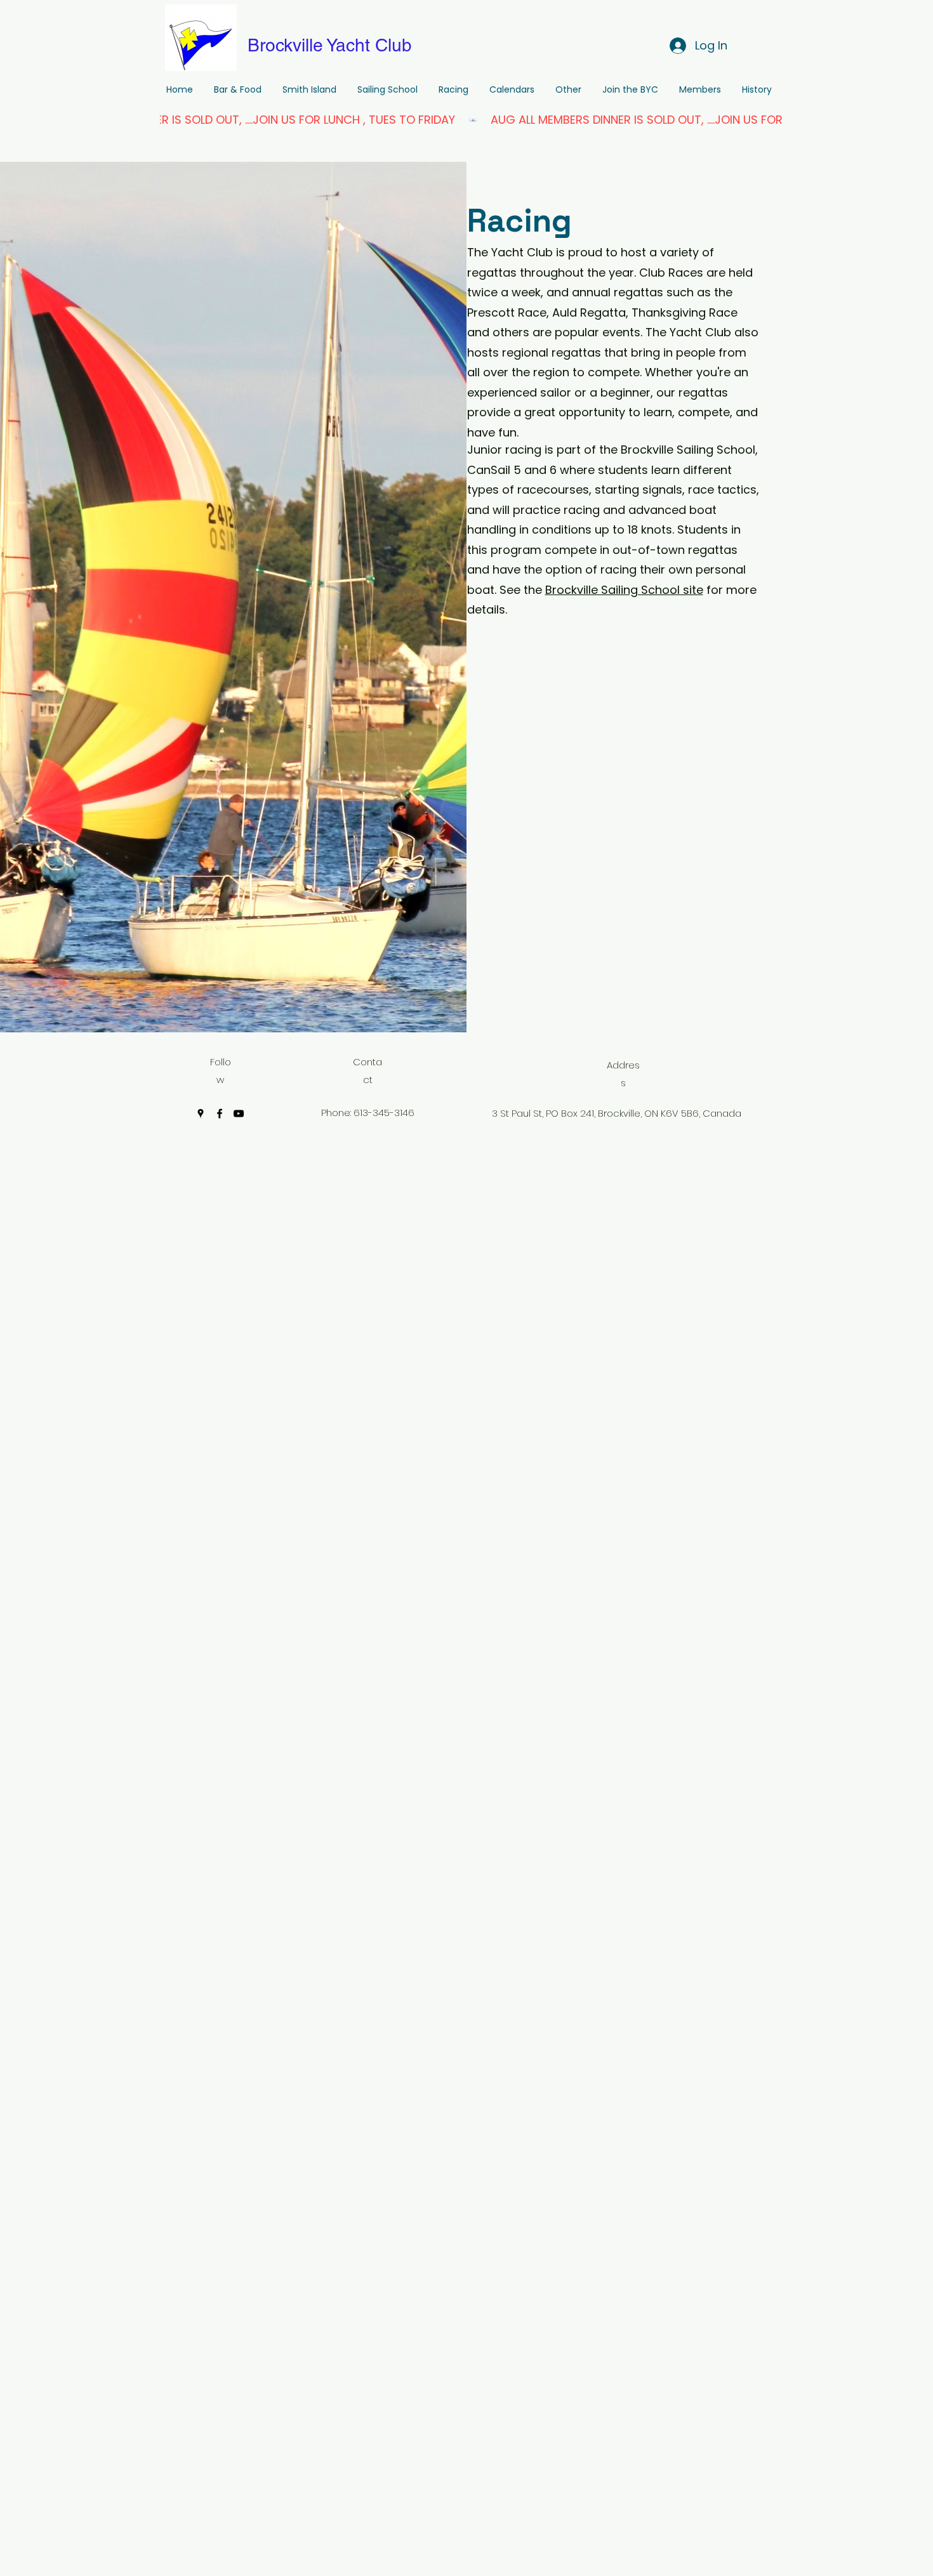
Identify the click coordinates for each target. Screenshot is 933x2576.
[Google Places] (201, 1114)
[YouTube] (239, 1114)
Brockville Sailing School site (624, 590)
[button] (453, 90)
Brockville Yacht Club (330, 45)
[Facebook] (220, 1114)
